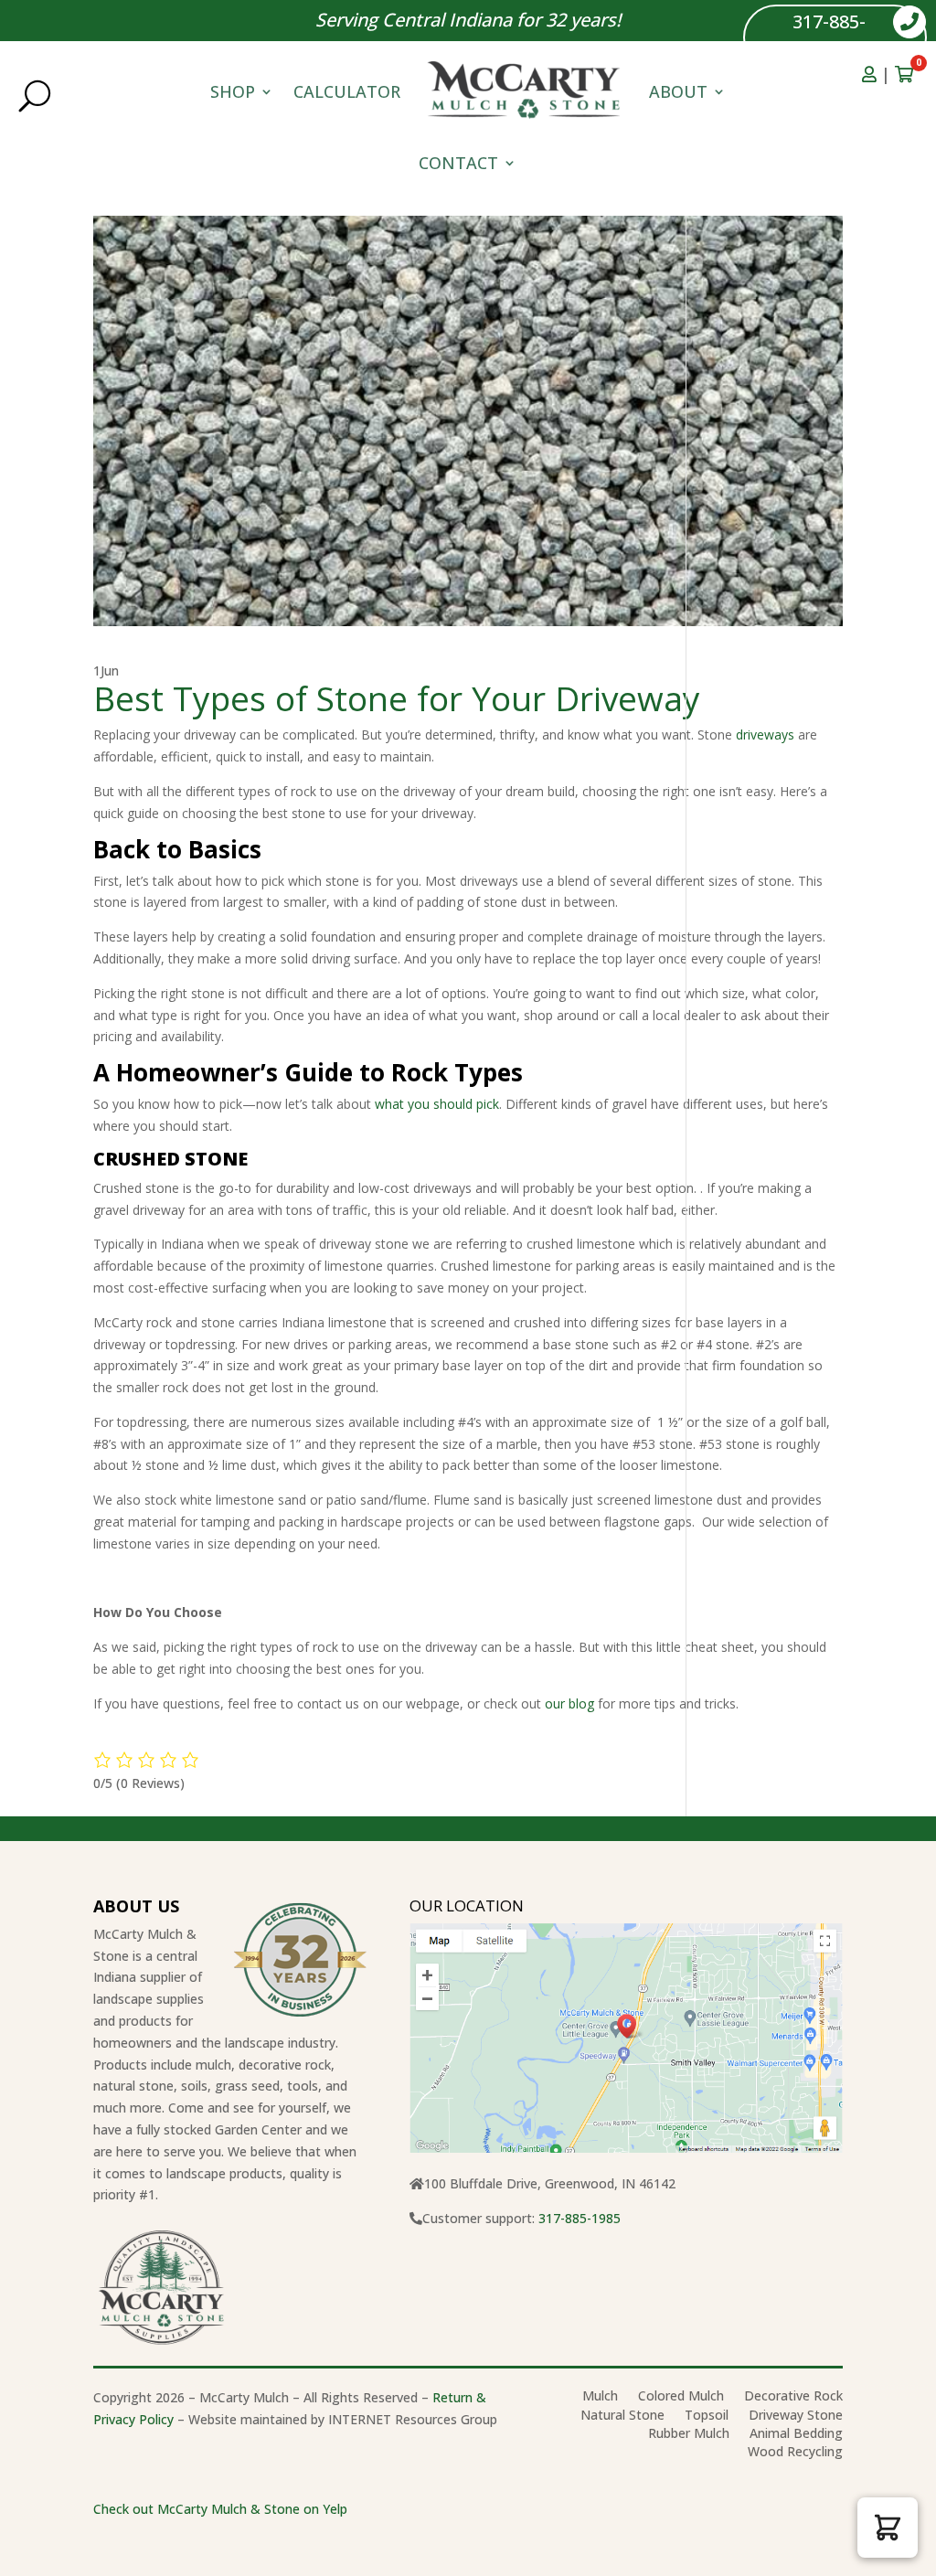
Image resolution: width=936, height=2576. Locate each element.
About (678, 91)
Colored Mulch (681, 2399)
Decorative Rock (793, 2399)
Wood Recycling (795, 2455)
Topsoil (707, 2418)
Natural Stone (622, 2418)
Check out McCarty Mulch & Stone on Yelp (220, 2509)
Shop (233, 91)
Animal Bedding (796, 2437)
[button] (888, 2528)
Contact (458, 163)
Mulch (600, 2399)
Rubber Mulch (689, 2437)
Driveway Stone (796, 2418)
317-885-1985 (829, 37)
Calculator (347, 91)
